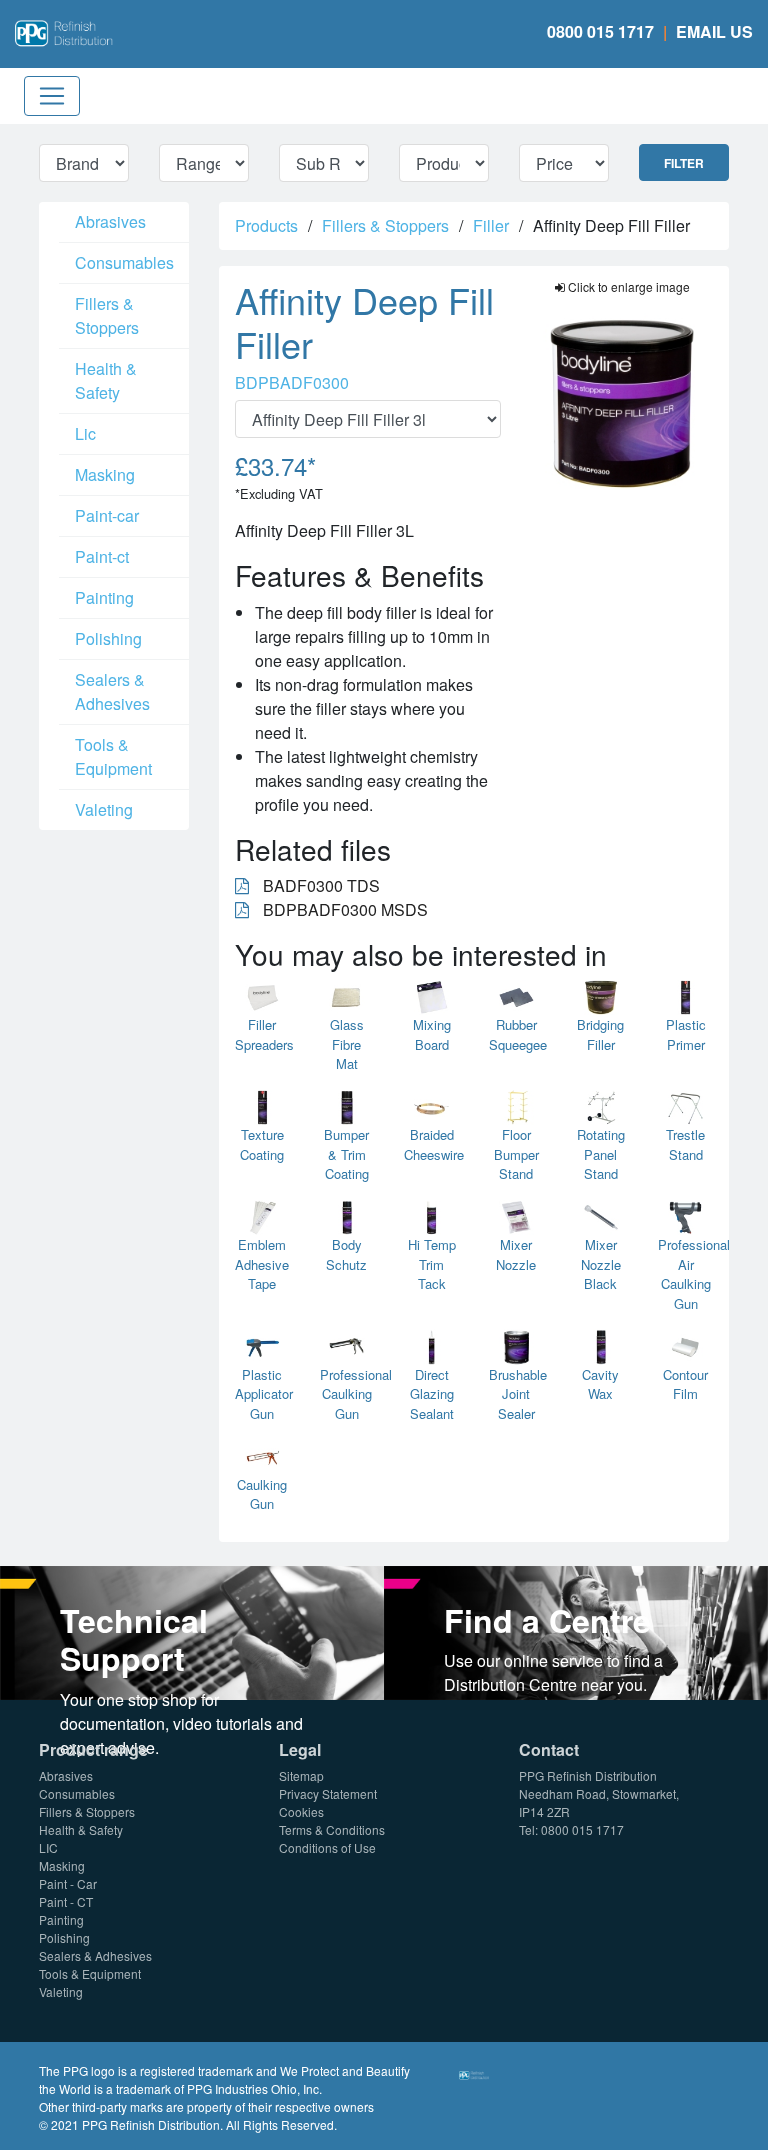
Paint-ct (102, 556)
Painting (104, 597)
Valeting (104, 809)
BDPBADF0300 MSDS (343, 909)
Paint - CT (66, 1901)
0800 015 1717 (600, 31)
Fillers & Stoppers (107, 315)
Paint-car (107, 515)
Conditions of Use (327, 1847)
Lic (85, 433)
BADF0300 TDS (319, 885)
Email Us (714, 31)
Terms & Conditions (332, 1829)
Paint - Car (68, 1883)
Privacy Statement (328, 1793)
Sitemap (301, 1775)
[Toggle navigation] (52, 96)
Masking (105, 474)
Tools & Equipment (113, 756)
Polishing (108, 638)
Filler (491, 225)
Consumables (124, 262)
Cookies (301, 1811)
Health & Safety (106, 380)
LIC (48, 1847)
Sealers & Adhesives (112, 691)
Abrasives (110, 221)
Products (266, 225)
